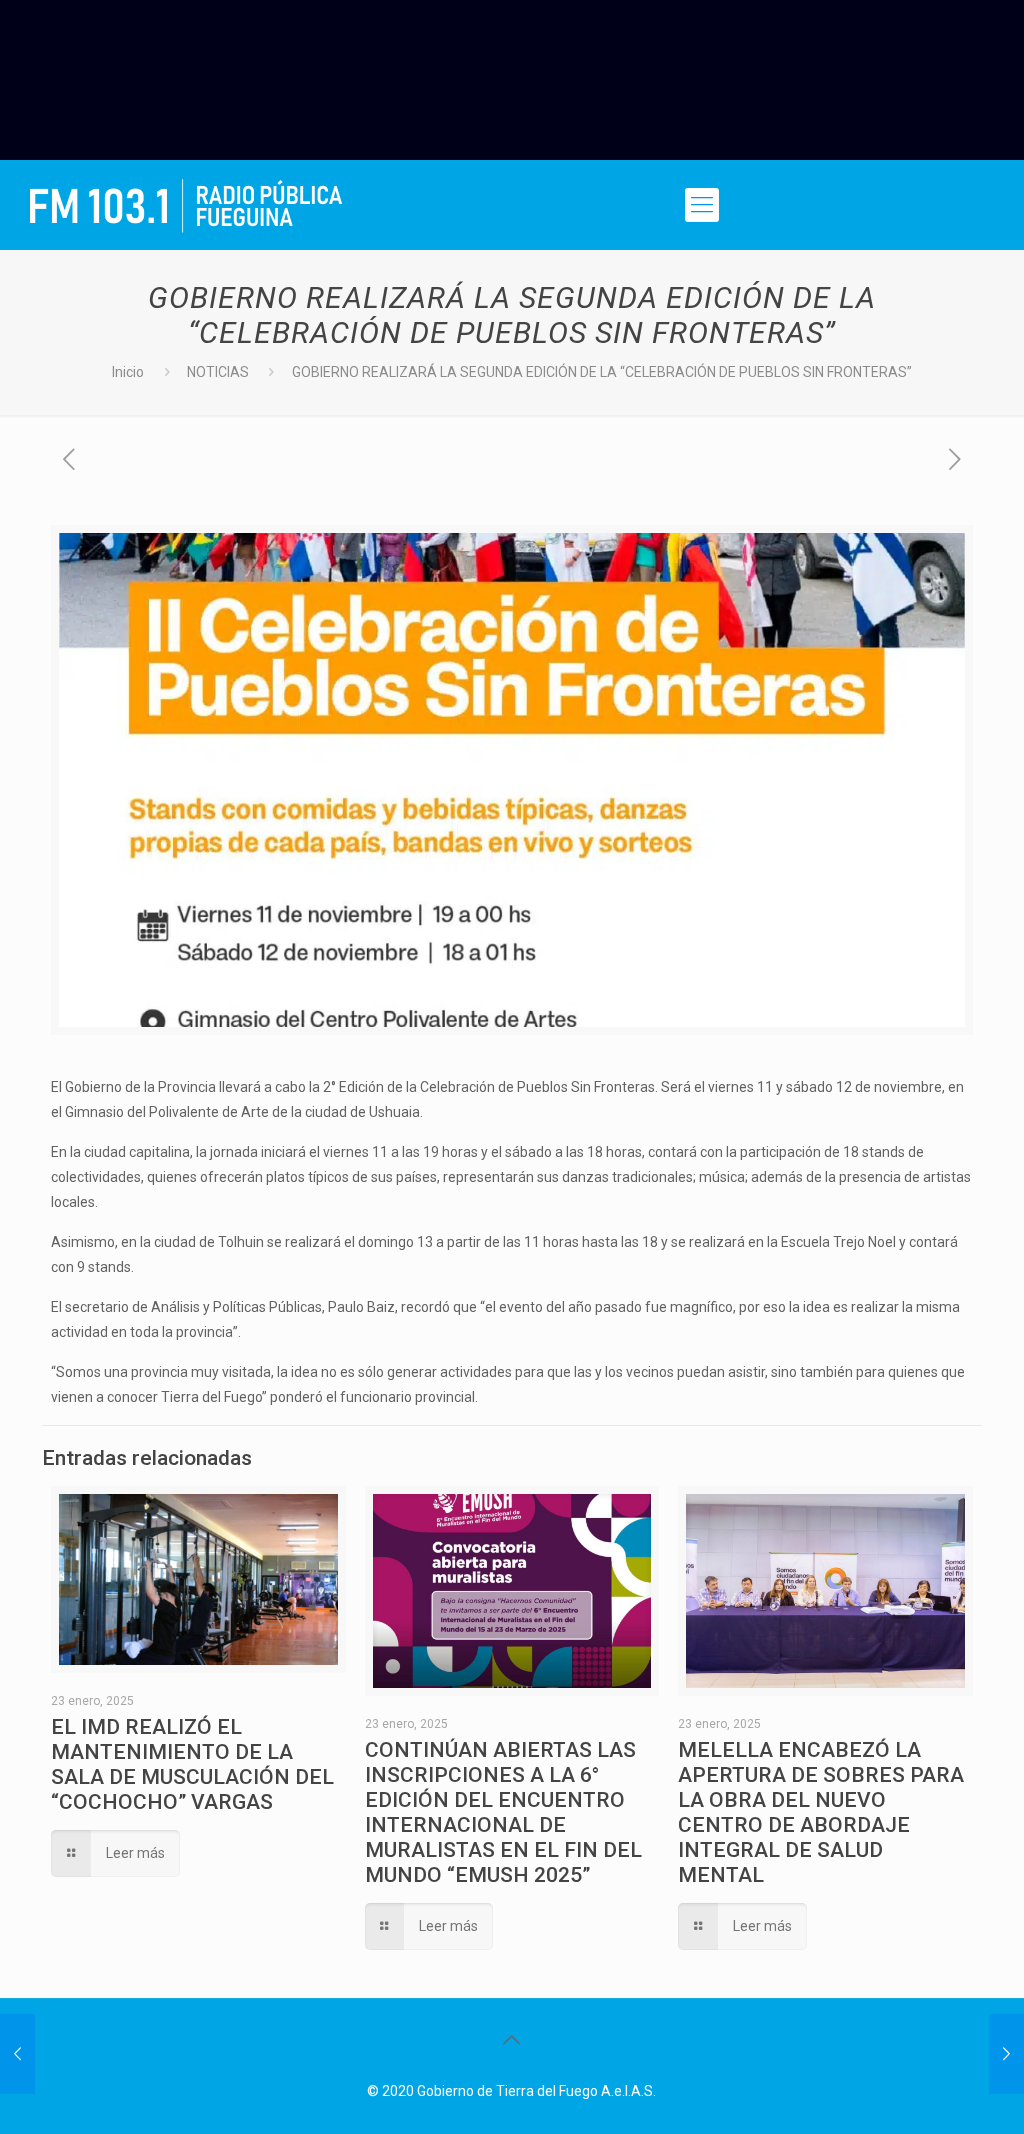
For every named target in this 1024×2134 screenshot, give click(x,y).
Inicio (128, 372)
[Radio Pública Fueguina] (186, 205)
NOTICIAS (218, 372)
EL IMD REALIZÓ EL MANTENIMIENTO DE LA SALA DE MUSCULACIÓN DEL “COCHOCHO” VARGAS (192, 1764)
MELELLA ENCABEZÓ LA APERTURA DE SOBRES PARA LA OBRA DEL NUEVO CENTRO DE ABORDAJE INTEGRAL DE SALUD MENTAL (821, 1812)
